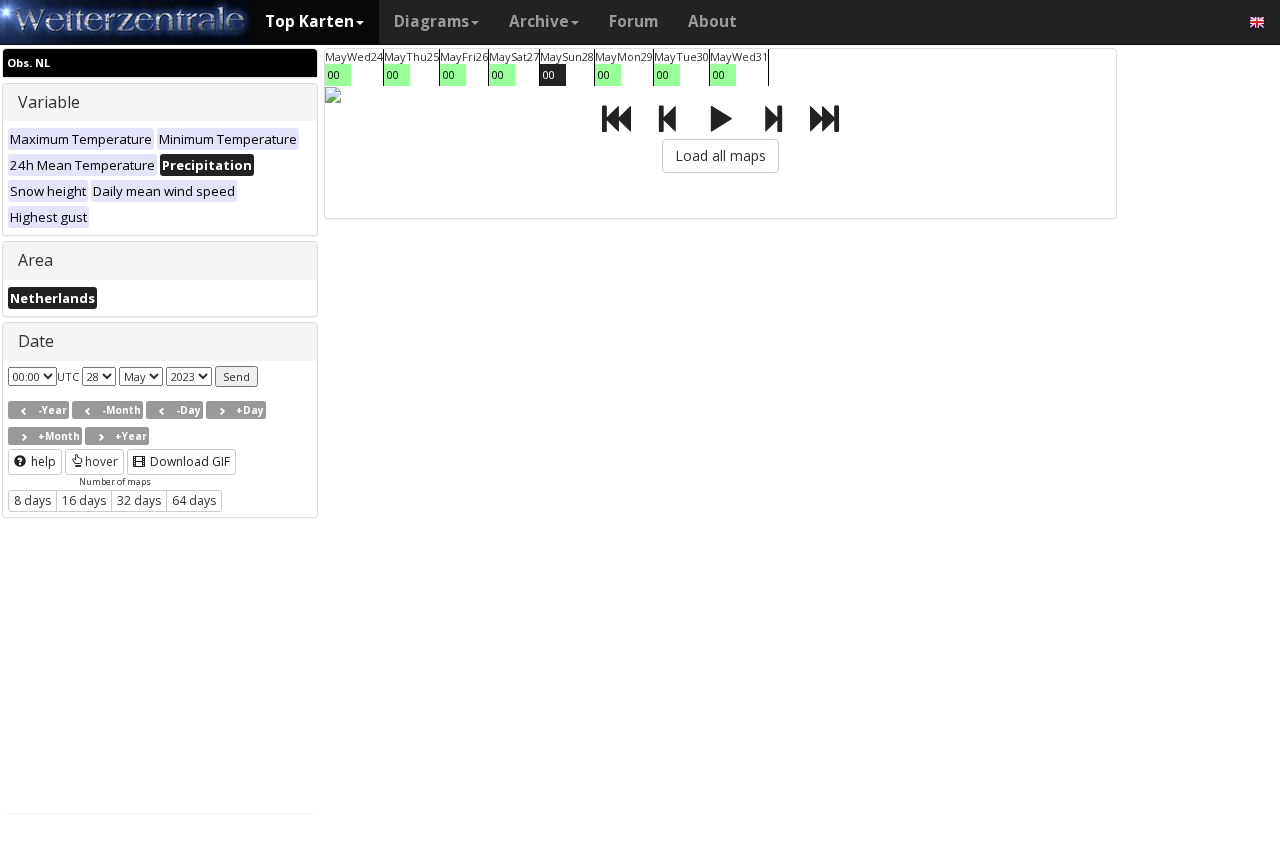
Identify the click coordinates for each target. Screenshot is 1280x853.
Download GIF (188, 461)
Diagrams (431, 21)
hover (101, 461)
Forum (633, 21)
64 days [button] (194, 500)
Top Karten (309, 21)
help (42, 461)
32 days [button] (139, 500)
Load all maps (720, 155)
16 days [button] (84, 500)
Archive (539, 21)
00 (334, 74)
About (712, 21)
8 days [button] (32, 500)
